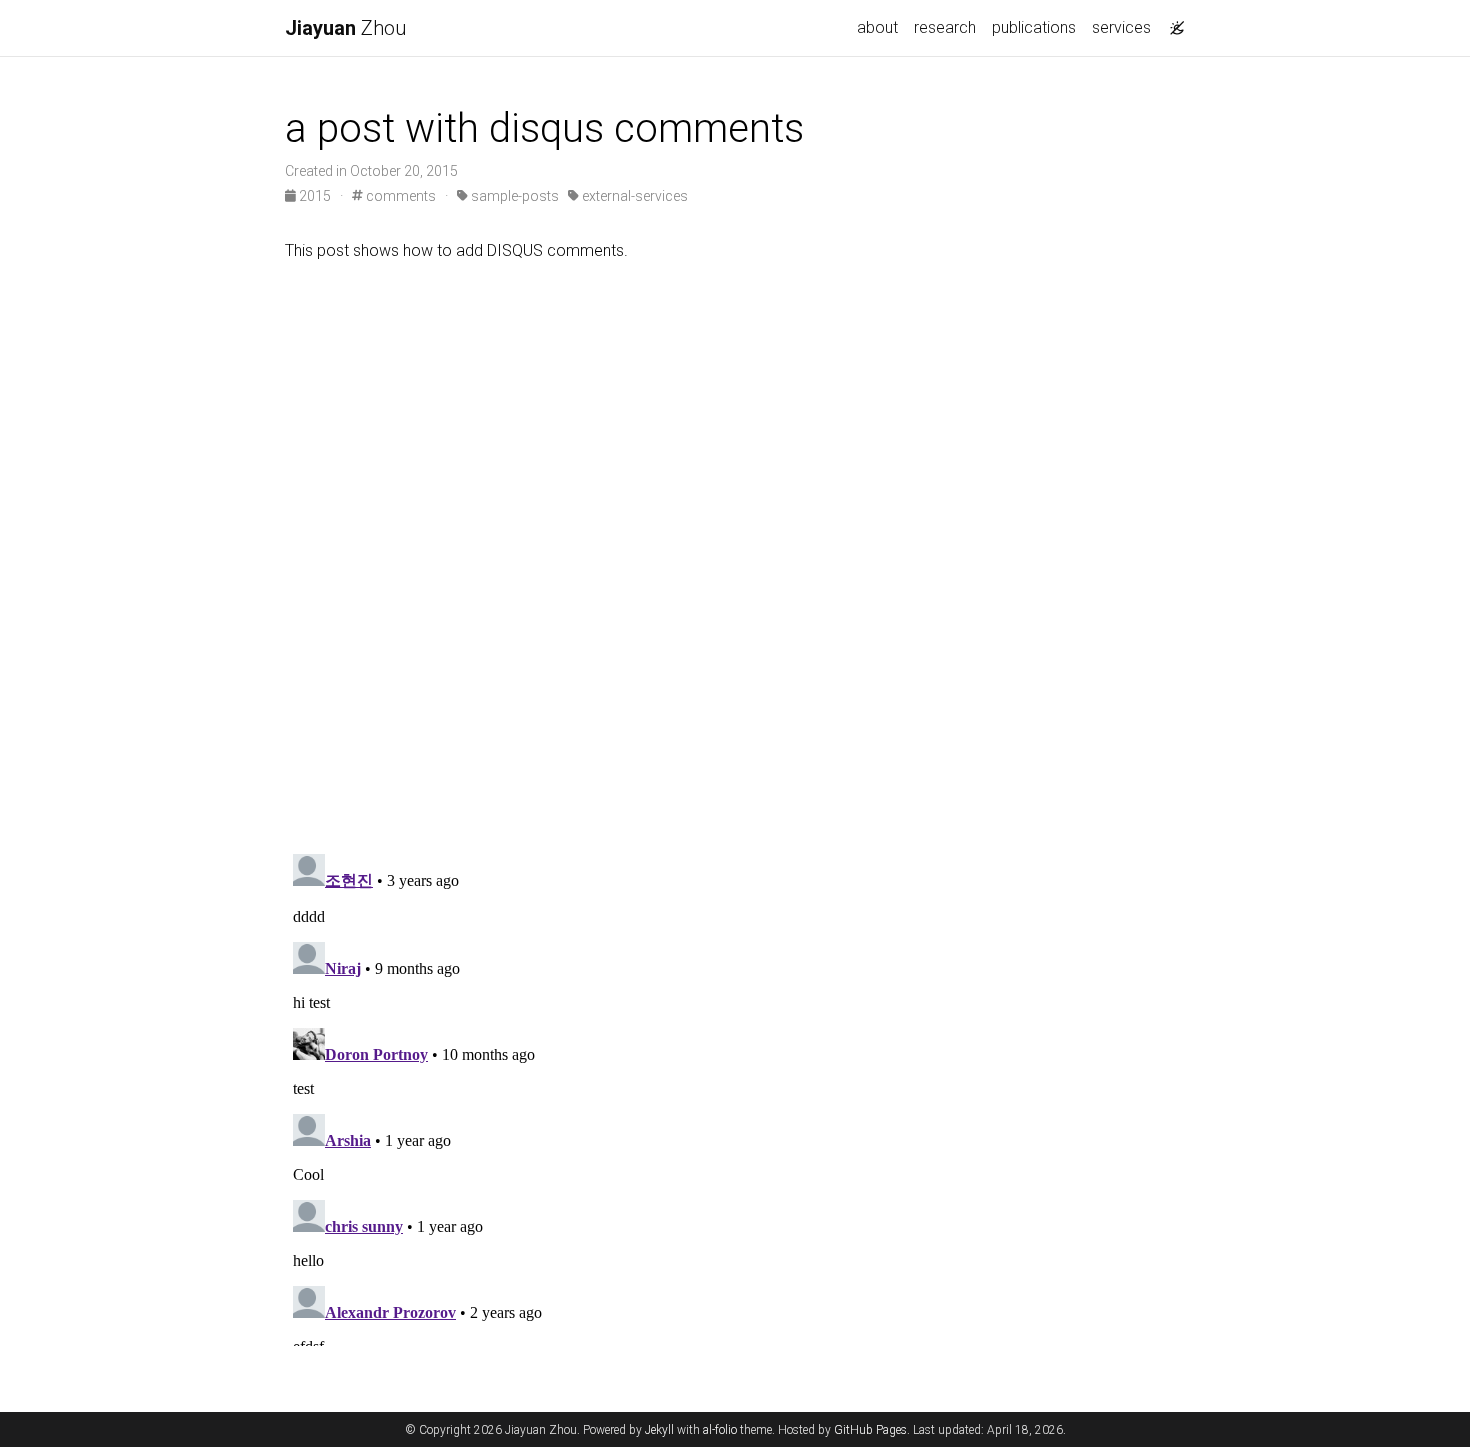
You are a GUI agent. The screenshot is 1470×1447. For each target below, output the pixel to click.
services (1121, 27)
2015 (315, 196)
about (877, 27)
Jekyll (659, 1430)
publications (1034, 27)
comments (399, 196)
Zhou (345, 28)
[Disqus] (735, 553)
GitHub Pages (870, 1430)
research (945, 27)
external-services (633, 196)
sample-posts (513, 196)
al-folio (720, 1430)
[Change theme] (1172, 22)
